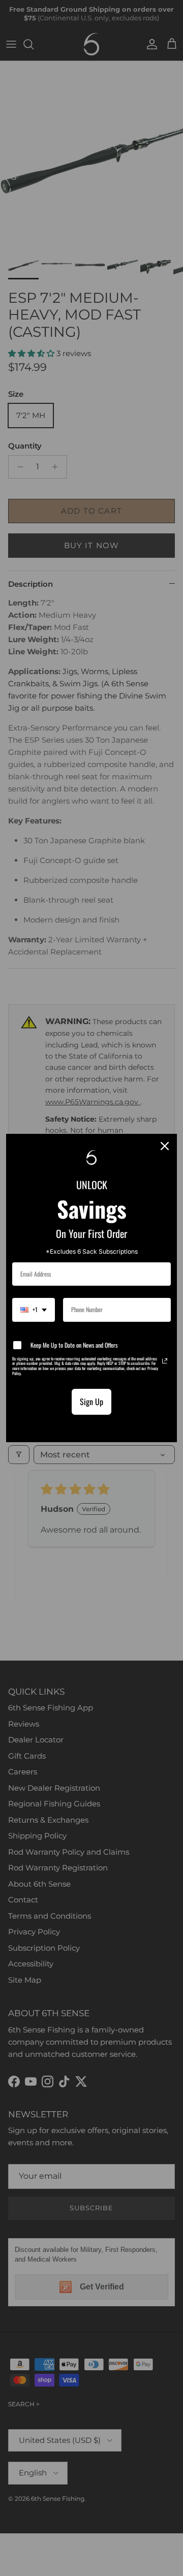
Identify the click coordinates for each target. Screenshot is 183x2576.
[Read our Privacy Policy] (165, 1361)
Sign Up (91, 1402)
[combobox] (34, 1310)
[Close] (165, 1146)
